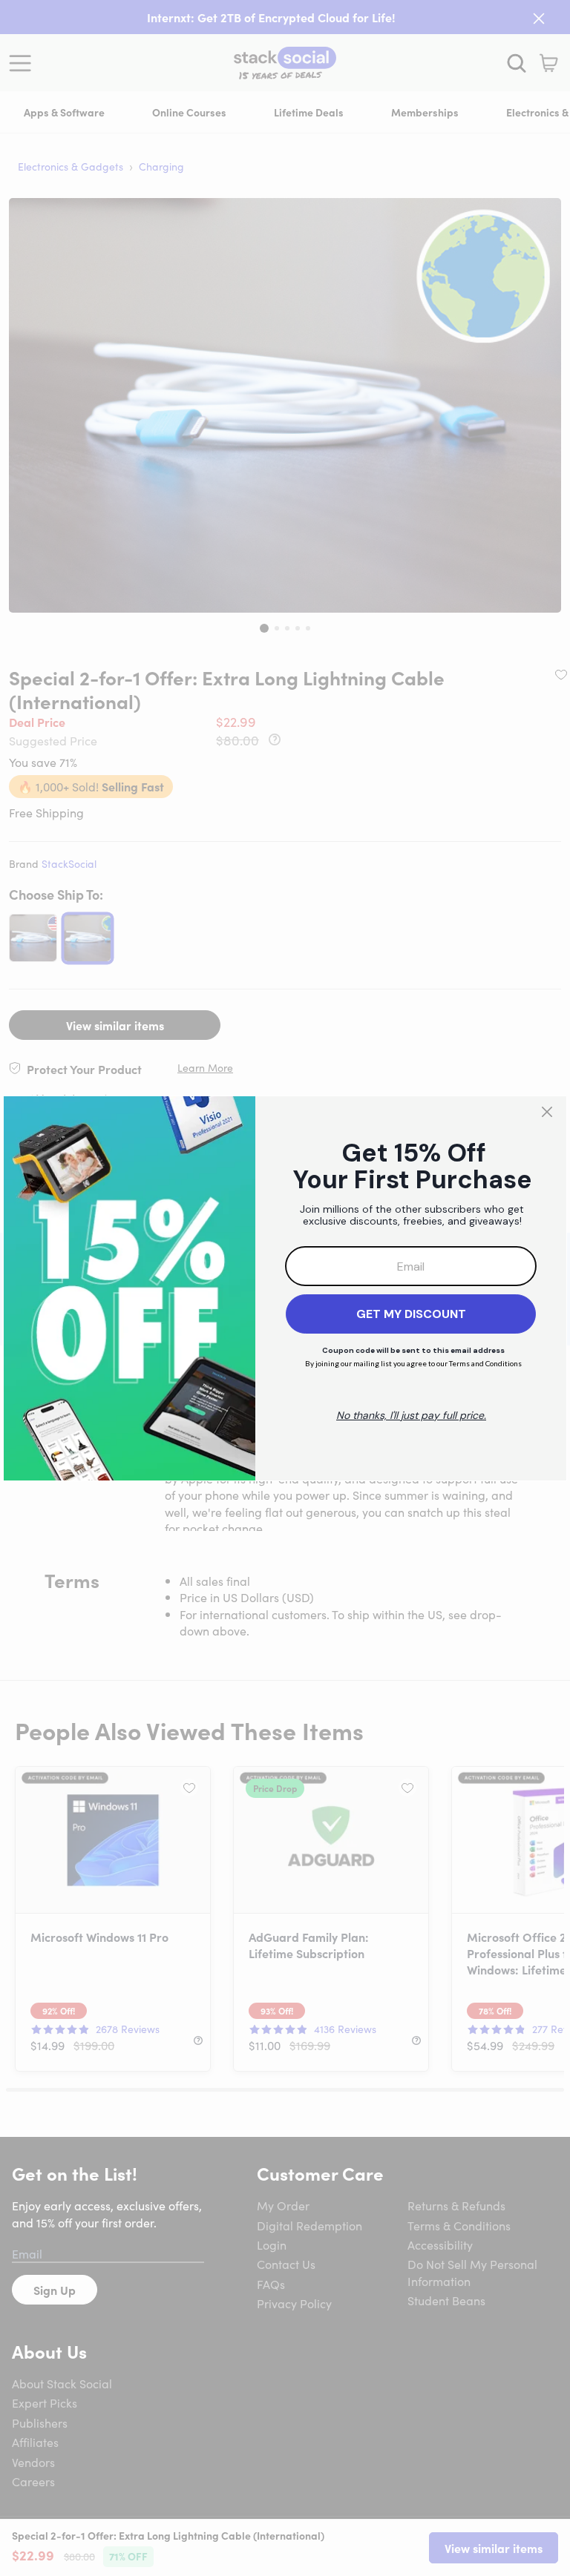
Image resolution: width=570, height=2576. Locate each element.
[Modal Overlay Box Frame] (285, 1288)
